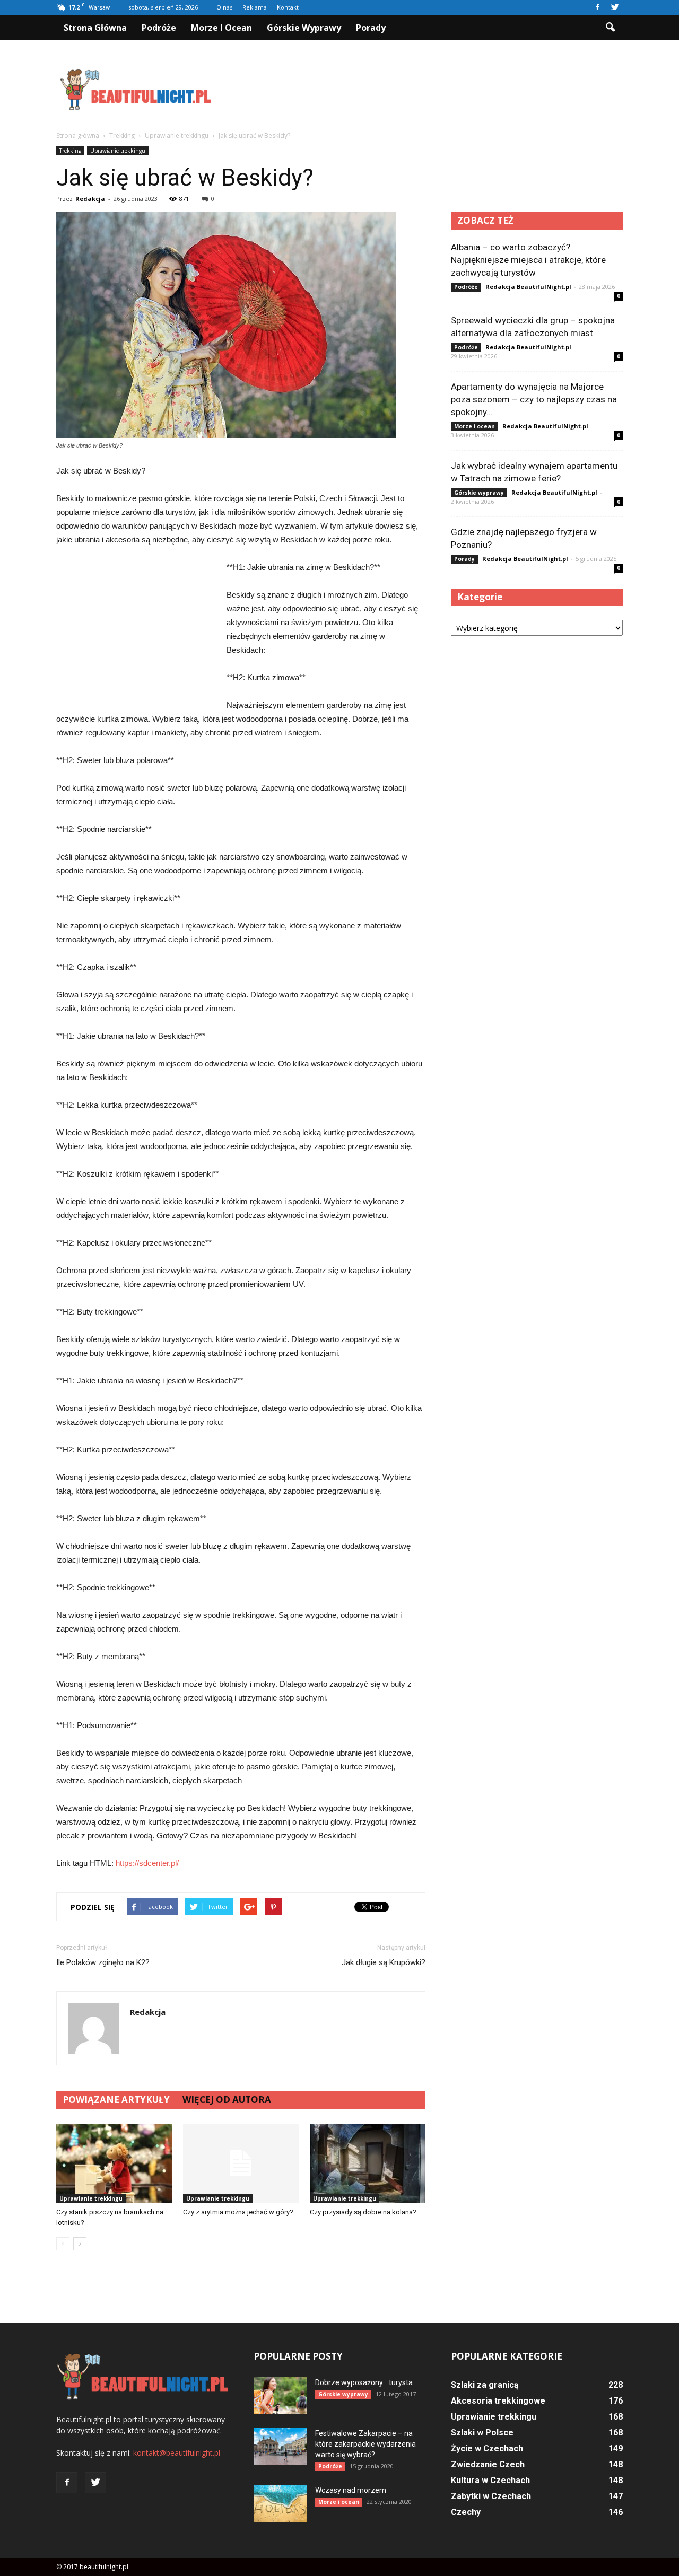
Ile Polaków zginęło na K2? (103, 1962)
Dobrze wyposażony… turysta (364, 2382)
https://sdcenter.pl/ (147, 1863)
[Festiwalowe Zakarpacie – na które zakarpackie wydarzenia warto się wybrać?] (280, 2447)
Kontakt (288, 7)
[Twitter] (615, 7)
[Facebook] (597, 7)
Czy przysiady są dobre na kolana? (363, 2212)
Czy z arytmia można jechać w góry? (238, 2212)
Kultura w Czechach (490, 2480)
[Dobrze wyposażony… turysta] (280, 2396)
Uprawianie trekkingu (118, 151)
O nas (224, 7)
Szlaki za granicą (485, 2385)
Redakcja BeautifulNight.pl (528, 287)
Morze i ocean (221, 28)
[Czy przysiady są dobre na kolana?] (368, 2163)
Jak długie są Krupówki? (384, 1962)
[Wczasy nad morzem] (280, 2503)
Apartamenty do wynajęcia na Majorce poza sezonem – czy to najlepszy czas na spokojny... (534, 399)
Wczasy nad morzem (351, 2490)
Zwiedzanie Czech (488, 2464)
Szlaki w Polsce (482, 2433)
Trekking (70, 151)
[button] (610, 28)
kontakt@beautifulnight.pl (177, 2453)
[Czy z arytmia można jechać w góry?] (241, 2163)
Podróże (159, 28)
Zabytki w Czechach (491, 2496)
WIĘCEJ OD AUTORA (227, 2100)
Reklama (255, 7)
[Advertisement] (430, 90)
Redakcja (90, 199)
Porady (371, 28)
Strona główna (95, 28)
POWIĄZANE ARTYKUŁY (116, 2100)
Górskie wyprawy (304, 28)
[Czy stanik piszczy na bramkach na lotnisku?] (114, 2163)
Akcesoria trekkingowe (498, 2401)
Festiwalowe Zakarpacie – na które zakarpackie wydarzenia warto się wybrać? (365, 2444)
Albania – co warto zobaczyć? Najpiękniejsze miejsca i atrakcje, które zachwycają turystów (528, 260)
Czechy (466, 2512)
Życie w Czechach (487, 2448)
